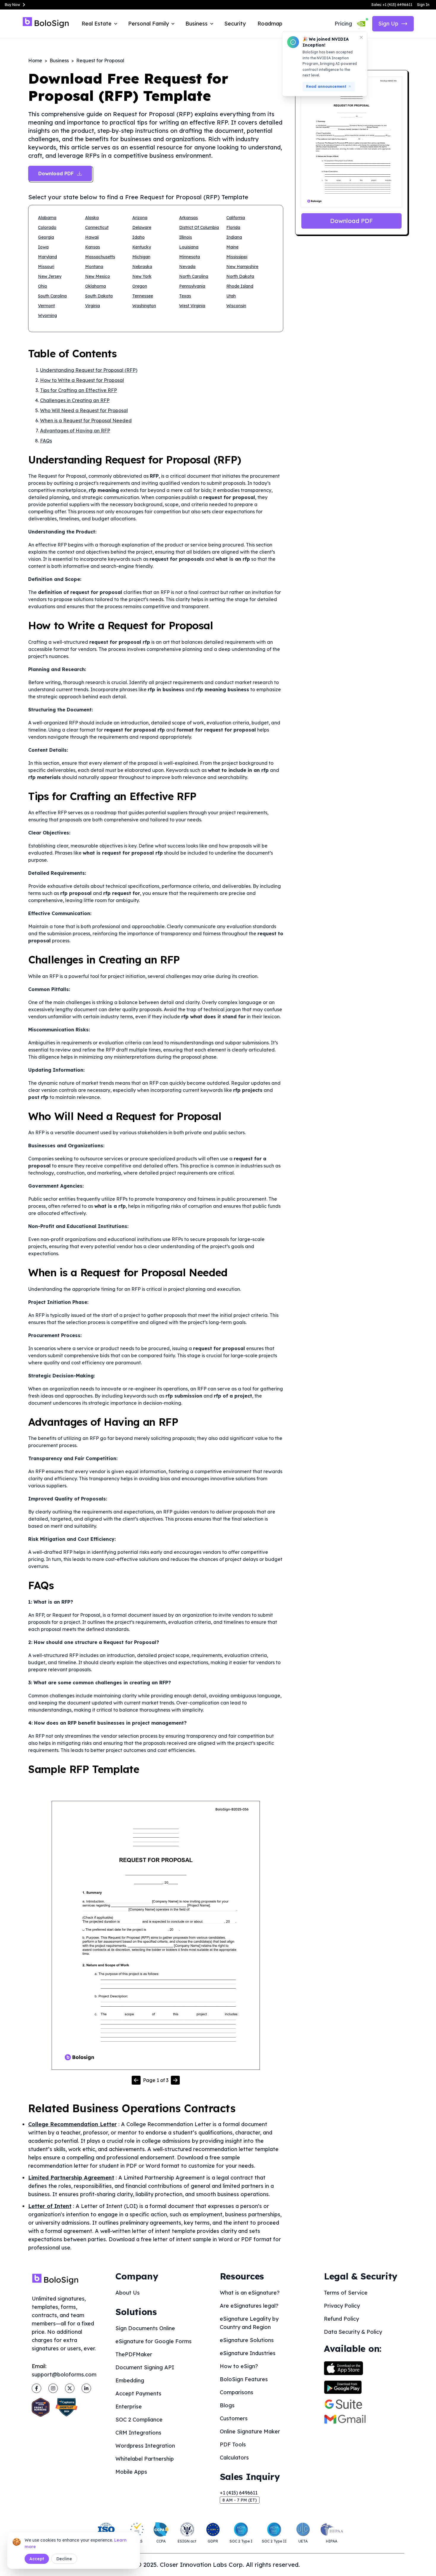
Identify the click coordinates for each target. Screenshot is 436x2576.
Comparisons (237, 2392)
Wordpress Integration (145, 2446)
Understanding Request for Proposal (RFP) (89, 370)
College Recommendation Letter (73, 2124)
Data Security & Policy (353, 2332)
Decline (64, 2559)
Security (235, 24)
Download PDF (351, 221)
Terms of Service (346, 2293)
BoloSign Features (244, 2379)
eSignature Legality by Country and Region (249, 2323)
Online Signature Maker (250, 2431)
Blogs (227, 2405)
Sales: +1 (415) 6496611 (392, 5)
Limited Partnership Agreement (71, 2178)
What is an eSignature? (250, 2293)
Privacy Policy (342, 2306)
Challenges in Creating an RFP (75, 400)
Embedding (130, 2380)
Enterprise (129, 2407)
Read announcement (326, 86)
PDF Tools (233, 2444)
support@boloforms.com (64, 2375)
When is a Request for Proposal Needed (86, 420)
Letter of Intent (50, 2206)
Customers (234, 2418)
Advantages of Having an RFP (75, 431)
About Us (128, 2293)
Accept (37, 2559)
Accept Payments (138, 2393)
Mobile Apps (131, 2472)
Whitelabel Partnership (145, 2459)
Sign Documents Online (145, 2328)
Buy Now (12, 5)
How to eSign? (239, 2366)
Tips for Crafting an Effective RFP (78, 390)
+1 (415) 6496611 (239, 2493)
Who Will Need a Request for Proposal (84, 410)
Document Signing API (145, 2367)
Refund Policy (341, 2319)
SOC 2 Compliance (139, 2420)
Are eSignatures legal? (249, 2306)
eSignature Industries (248, 2353)
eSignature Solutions (247, 2340)
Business (59, 60)
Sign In (423, 5)
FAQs (46, 441)
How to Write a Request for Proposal (82, 380)
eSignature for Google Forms (153, 2341)
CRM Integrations (138, 2433)
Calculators (234, 2458)
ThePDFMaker (134, 2354)
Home (35, 60)
